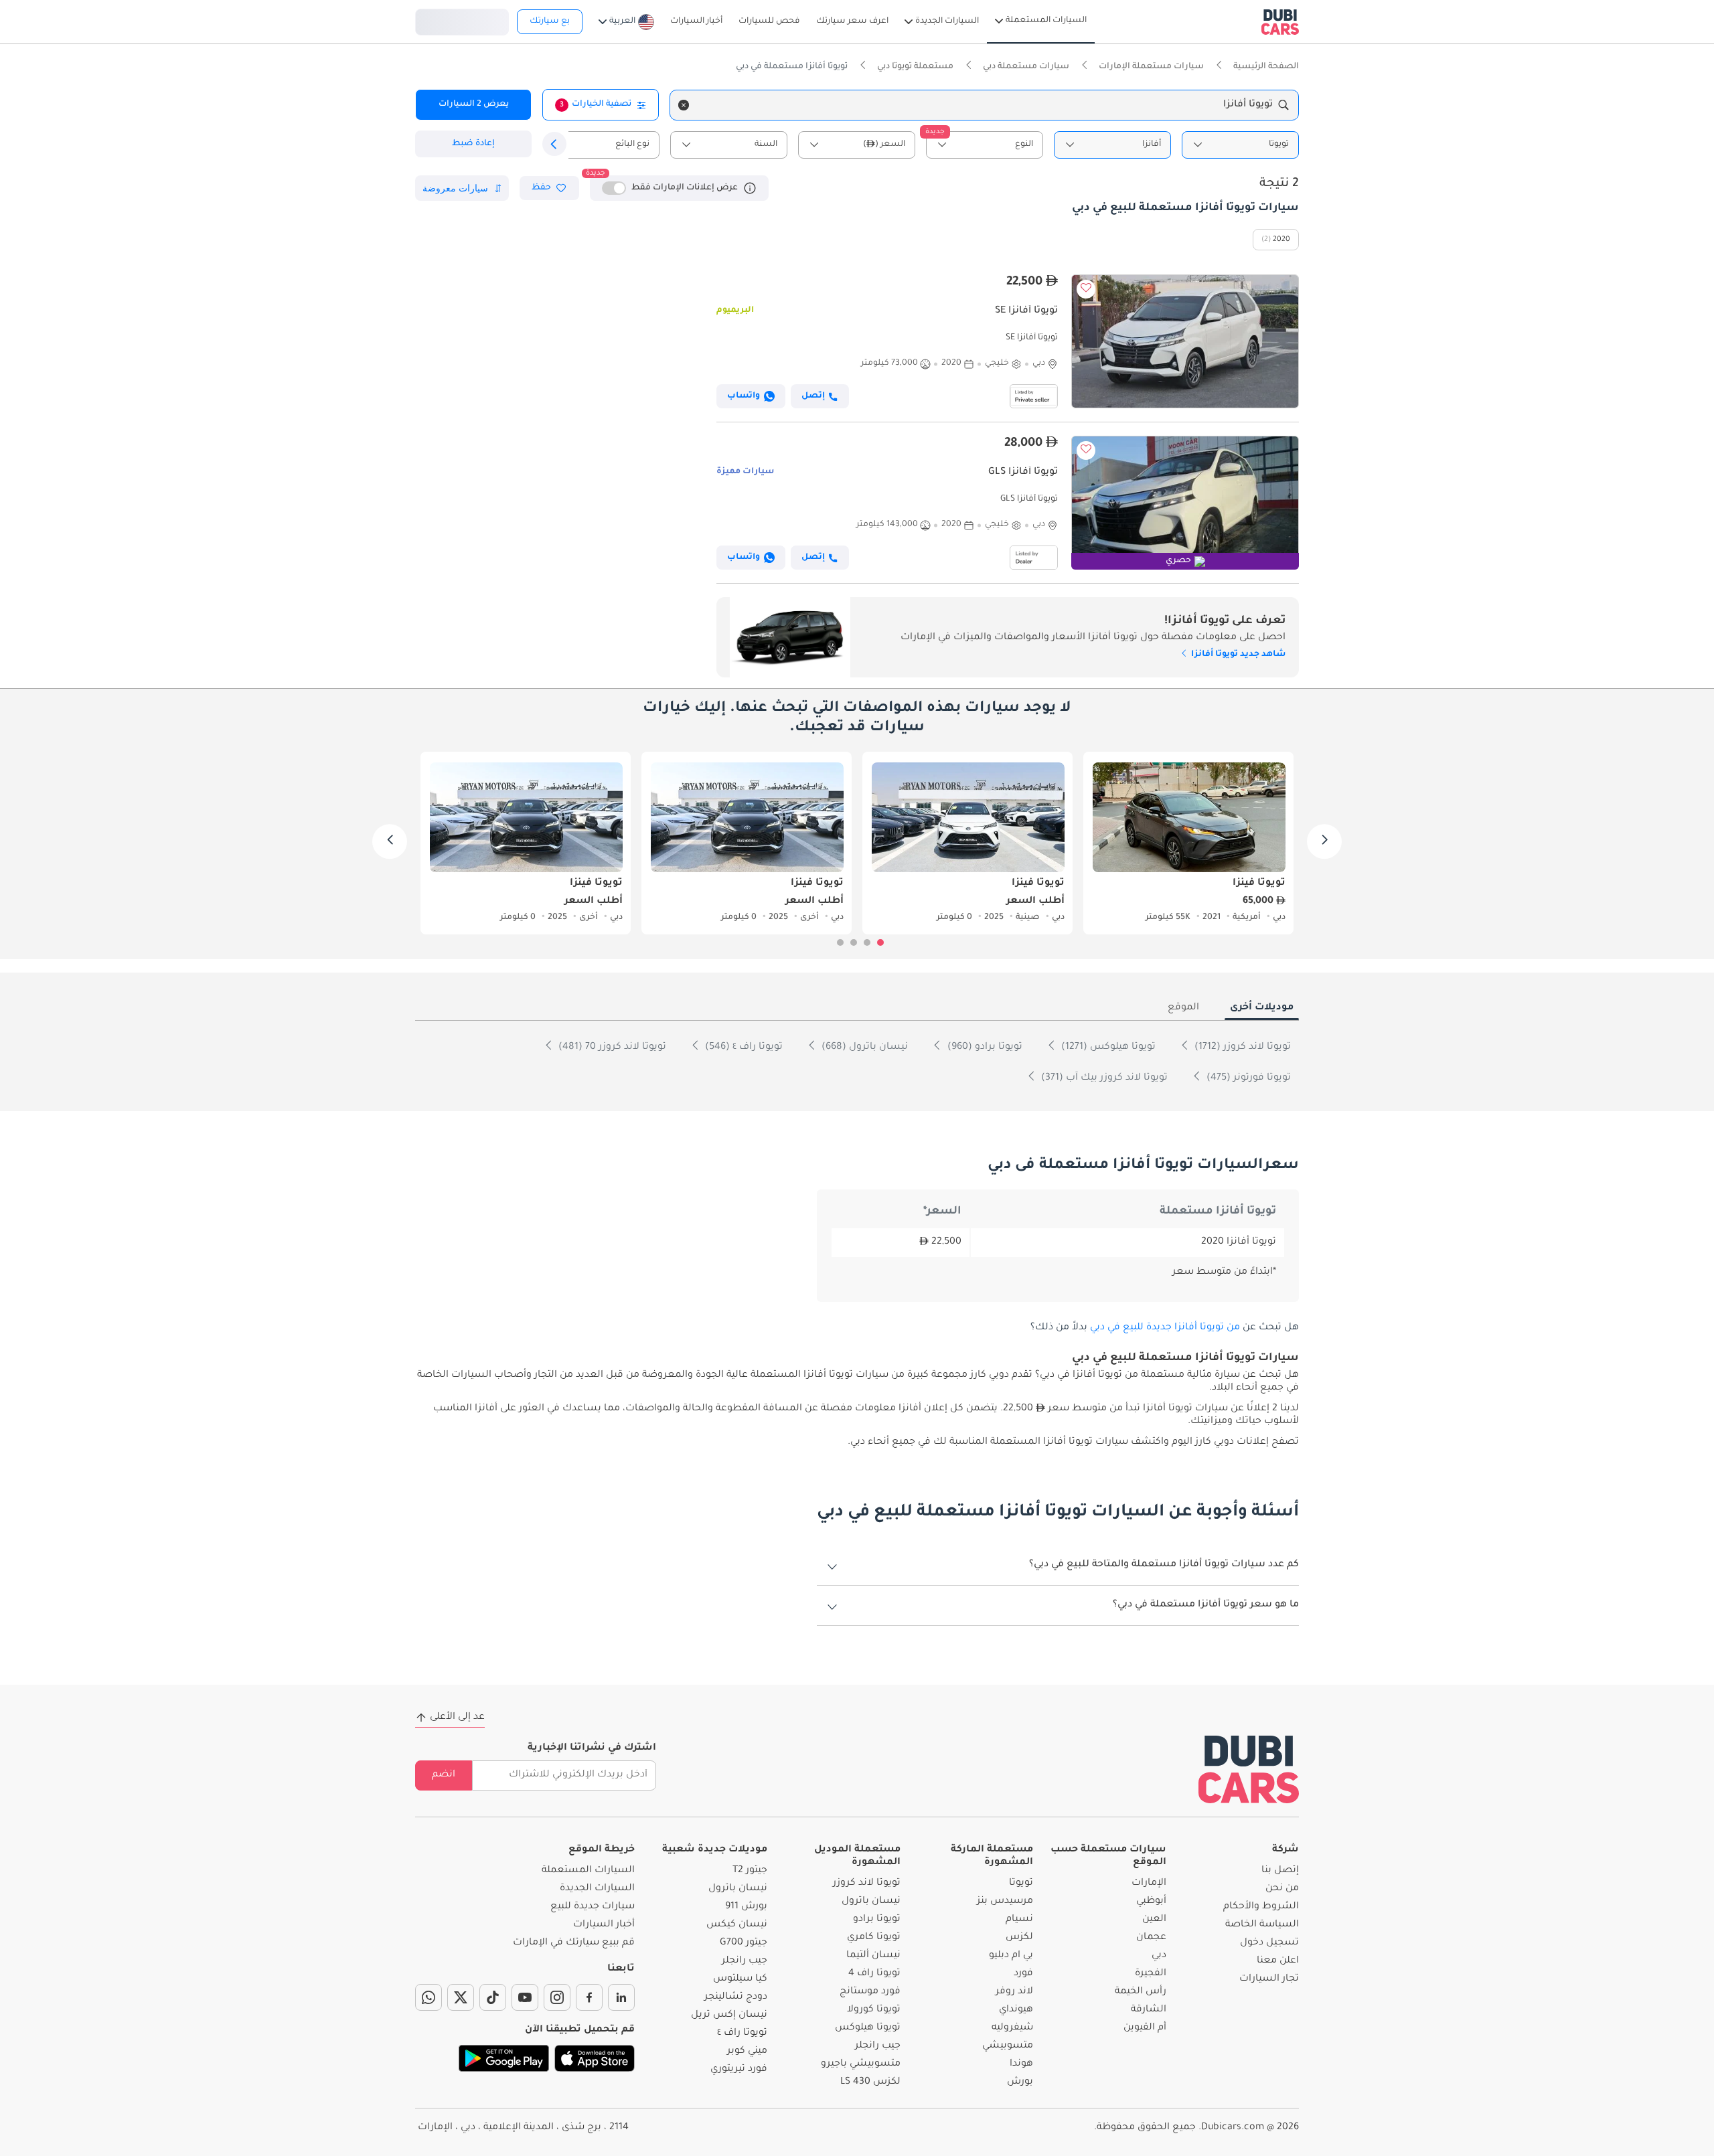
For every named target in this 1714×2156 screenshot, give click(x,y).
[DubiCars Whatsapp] (428, 1997)
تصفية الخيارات (596, 104)
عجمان (1151, 1938)
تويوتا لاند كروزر (867, 1884)
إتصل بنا (1280, 1871)
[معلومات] (750, 188)
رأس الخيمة (1141, 1992)
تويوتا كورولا (874, 2010)
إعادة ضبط (473, 144)
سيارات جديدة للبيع (593, 1907)
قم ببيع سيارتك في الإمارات (574, 1943)
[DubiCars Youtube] (525, 1997)
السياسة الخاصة (1262, 1925)
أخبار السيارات (604, 1925)
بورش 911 (746, 1907)
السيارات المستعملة (588, 1871)
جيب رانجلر (878, 2046)
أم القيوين (1145, 2028)
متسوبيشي (1008, 2046)
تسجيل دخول (462, 20)
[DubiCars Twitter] (461, 1997)
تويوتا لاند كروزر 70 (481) (611, 1048)
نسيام (1019, 1920)
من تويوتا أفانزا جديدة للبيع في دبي (1165, 1328)
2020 (1281, 240)
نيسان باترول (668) (863, 1048)
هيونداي (1016, 2010)
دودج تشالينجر (736, 1997)
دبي (1159, 1956)
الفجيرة (1151, 1974)
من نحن (1282, 1889)
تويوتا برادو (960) (984, 1048)
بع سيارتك (550, 21)
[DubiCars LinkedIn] (621, 1997)
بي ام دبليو (1011, 1956)
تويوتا (1021, 1884)
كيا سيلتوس (740, 1979)
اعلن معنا (1278, 1961)
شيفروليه (1012, 2028)
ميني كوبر (747, 2052)
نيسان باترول (871, 1902)
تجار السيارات (1269, 1979)
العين (1154, 1920)
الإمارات (1149, 1884)
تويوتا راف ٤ (742, 2034)
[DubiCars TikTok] (493, 1997)
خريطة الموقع (602, 1850)
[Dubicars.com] (1249, 1769)
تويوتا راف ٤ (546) (743, 1048)
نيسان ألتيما (873, 1956)
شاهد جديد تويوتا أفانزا (1237, 655)
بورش (1020, 2082)
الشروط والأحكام (1261, 1907)
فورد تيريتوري (739, 2070)
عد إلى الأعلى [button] (457, 1718)
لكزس (1019, 1938)
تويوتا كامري (874, 1938)
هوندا (1021, 2064)
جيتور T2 (750, 1871)
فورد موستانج (870, 1992)
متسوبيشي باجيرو (861, 2064)
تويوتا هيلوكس (868, 2028)
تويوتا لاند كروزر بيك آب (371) (1103, 1078)
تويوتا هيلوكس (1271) (1107, 1048)
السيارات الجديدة (597, 1889)
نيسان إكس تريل (729, 2015)
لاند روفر (1014, 1992)
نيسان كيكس (737, 1925)
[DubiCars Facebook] (589, 1997)
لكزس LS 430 (870, 2082)
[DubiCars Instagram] (557, 1997)
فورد (1023, 1974)
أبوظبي (1151, 1902)
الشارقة (1149, 2010)
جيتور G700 (744, 1943)
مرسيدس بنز (1005, 1902)
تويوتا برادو (877, 1920)
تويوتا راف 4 (874, 1974)
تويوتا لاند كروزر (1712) (1241, 1048)
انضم (444, 1775)
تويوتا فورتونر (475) (1247, 1078)
